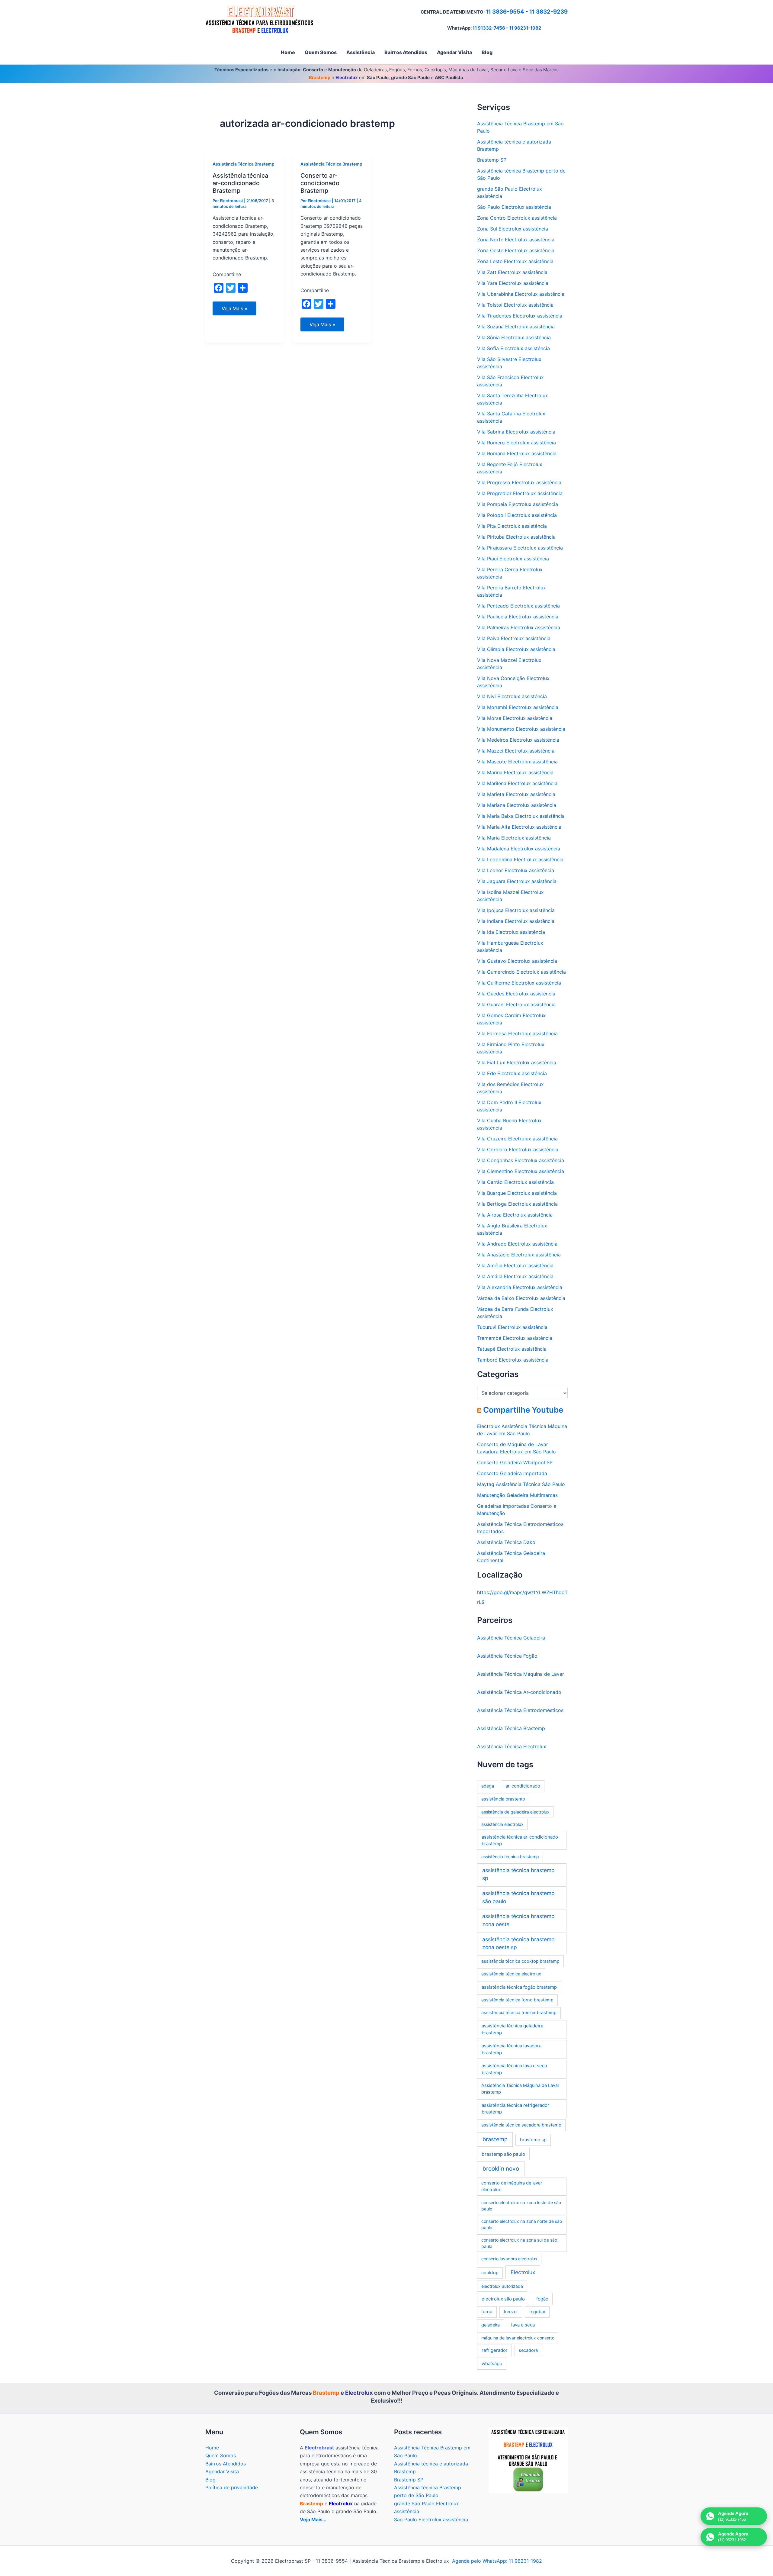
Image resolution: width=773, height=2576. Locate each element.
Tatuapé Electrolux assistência (512, 1349)
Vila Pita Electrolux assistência (512, 526)
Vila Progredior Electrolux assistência (520, 493)
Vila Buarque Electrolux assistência (517, 1193)
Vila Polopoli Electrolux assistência (517, 515)
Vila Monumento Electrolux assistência (521, 729)
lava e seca (523, 2325)
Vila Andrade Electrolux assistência (517, 1244)
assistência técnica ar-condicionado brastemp (520, 1840)
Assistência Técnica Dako (506, 1542)
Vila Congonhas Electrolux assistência (521, 1160)
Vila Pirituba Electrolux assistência (516, 537)
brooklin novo (501, 2169)
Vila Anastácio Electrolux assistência (519, 1255)
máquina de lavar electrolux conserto (518, 2338)
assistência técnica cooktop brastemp (520, 1961)
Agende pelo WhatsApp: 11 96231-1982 (497, 2561)
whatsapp (492, 2363)
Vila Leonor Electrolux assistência (516, 870)
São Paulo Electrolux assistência (514, 207)
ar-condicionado (523, 1786)
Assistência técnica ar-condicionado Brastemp (240, 183)
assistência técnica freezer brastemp (519, 2013)
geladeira (491, 2325)
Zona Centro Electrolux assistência (517, 218)
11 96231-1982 (525, 28)
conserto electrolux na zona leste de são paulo (521, 2206)
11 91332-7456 (489, 28)
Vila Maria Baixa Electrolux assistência (521, 816)
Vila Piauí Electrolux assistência (513, 559)
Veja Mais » (237, 310)
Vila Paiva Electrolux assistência (514, 638)
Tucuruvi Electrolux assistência (512, 1327)
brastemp (495, 2139)
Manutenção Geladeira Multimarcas (517, 1495)
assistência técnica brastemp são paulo (518, 1897)
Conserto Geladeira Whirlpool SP (515, 1462)
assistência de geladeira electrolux (515, 1812)
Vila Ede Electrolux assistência (512, 1073)
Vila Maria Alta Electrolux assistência (519, 827)
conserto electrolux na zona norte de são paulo (522, 2224)
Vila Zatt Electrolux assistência (512, 272)
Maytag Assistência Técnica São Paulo (521, 1484)
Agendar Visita (222, 2471)
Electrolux (523, 2272)
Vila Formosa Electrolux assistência (517, 1033)
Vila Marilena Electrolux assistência (517, 783)
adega (488, 1786)
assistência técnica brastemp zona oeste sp (518, 1943)
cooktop (490, 2273)
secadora (528, 2350)
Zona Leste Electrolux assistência (515, 261)
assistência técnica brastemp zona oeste (518, 1920)
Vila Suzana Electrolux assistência (516, 327)
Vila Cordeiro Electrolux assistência (518, 1149)
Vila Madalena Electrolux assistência (519, 849)
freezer (511, 2312)
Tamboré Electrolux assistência (513, 1360)
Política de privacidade (232, 2487)
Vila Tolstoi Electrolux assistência (515, 305)
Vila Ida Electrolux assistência (511, 932)
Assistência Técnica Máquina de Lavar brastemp (520, 2089)
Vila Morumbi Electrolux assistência (518, 707)
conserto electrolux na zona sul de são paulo (519, 2243)
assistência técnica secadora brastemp (521, 2125)
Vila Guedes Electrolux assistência (516, 994)
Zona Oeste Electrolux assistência (516, 250)
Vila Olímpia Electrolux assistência (516, 649)
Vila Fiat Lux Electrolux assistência (517, 1062)
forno (487, 2312)
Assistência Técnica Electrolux (512, 1746)
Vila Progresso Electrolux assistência (519, 482)
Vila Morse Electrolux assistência (515, 718)
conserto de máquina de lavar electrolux (512, 2186)
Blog (210, 2480)
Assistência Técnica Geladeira (511, 1638)
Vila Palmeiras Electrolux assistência (519, 627)
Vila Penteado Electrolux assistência (518, 606)
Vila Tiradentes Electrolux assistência (520, 316)
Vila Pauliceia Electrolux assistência (518, 617)
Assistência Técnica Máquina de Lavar (521, 1674)
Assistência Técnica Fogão (507, 1656)
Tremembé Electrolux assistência (515, 1338)
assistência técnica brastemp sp (518, 1874)
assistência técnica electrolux (511, 1974)
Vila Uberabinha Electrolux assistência (521, 294)
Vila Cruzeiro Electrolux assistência (517, 1139)
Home (212, 2448)
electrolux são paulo (503, 2299)
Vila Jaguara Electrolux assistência (517, 881)
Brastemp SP (492, 160)
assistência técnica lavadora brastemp (512, 2049)
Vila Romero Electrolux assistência (516, 443)
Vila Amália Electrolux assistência (515, 1276)
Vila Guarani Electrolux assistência (516, 1004)
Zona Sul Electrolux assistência (513, 229)
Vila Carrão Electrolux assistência (515, 1182)
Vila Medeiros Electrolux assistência (518, 740)
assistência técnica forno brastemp (517, 2000)
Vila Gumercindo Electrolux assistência (521, 972)
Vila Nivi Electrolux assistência (512, 696)
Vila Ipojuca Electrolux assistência (516, 910)
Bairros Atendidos (226, 2464)
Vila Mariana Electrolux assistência (517, 805)
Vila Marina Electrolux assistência (515, 772)
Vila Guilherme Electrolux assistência (519, 983)
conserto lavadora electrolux (509, 2259)
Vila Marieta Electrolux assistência (516, 794)
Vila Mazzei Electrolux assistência (516, 751)
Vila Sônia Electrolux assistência (514, 337)
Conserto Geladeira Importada (512, 1473)
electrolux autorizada (502, 2286)
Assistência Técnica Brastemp (244, 164)
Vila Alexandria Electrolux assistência (520, 1287)
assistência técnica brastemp (510, 1857)
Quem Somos (221, 2455)
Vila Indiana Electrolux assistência (516, 921)
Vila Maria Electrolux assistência (514, 838)
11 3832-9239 (548, 12)
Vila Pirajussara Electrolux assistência (520, 548)
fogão (542, 2299)
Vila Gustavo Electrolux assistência (517, 961)
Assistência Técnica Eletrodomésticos (520, 1710)
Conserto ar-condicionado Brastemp (320, 183)
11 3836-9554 (505, 12)
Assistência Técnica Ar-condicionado (519, 1692)
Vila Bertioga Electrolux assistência (517, 1204)
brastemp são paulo (503, 2154)
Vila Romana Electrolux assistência (517, 453)
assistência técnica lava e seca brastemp (514, 2069)
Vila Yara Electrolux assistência (513, 283)
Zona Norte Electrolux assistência (516, 240)
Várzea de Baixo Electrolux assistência (521, 1298)
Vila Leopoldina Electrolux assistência (520, 859)
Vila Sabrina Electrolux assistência (516, 432)
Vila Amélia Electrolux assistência (515, 1265)
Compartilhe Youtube (523, 1410)
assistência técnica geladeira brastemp (512, 2029)
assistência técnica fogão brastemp (519, 1987)
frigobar (537, 2312)
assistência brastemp (503, 1799)
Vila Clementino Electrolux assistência (521, 1171)
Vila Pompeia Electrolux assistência (518, 504)
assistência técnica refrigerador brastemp (515, 2109)
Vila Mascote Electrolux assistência (517, 762)
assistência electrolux (502, 1824)
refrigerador (495, 2350)
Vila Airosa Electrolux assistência (515, 1215)
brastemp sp (533, 2140)
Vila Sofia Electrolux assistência (513, 348)
